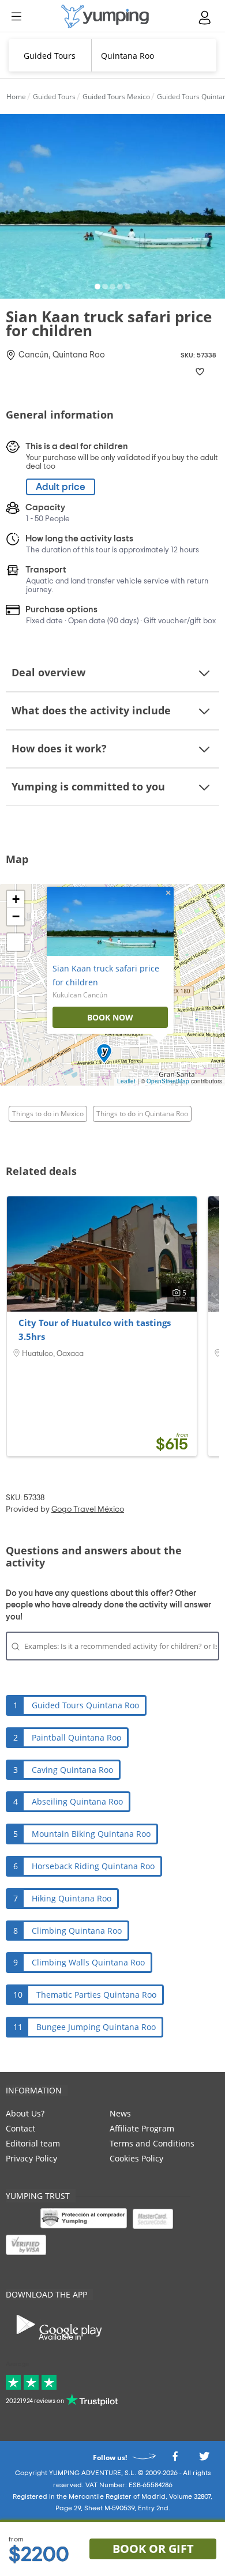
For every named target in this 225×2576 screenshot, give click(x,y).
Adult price (61, 487)
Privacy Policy (31, 2158)
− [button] (16, 916)
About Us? (25, 2113)
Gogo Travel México (88, 1509)
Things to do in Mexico (48, 1114)
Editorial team (33, 2143)
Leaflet (126, 1081)
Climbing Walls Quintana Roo (88, 1962)
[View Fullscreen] (16, 942)
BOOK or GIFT (153, 2549)
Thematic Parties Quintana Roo (96, 1995)
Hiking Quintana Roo (72, 1898)
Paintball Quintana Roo (76, 1737)
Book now (110, 1017)
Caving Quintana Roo (72, 1770)
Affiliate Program (142, 2128)
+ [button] (16, 899)
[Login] (205, 18)
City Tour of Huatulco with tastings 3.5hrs (95, 1330)
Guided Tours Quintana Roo (85, 1705)
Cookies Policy (136, 2158)
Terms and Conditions (152, 2143)
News (120, 2113)
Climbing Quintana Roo (77, 1931)
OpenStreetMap (168, 1081)
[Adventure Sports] (105, 16)
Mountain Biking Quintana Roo (91, 1834)
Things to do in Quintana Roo (142, 1114)
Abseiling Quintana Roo (77, 1801)
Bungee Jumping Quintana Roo (96, 2027)
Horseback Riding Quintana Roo (93, 1866)
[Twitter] (204, 2460)
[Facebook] (175, 2460)
